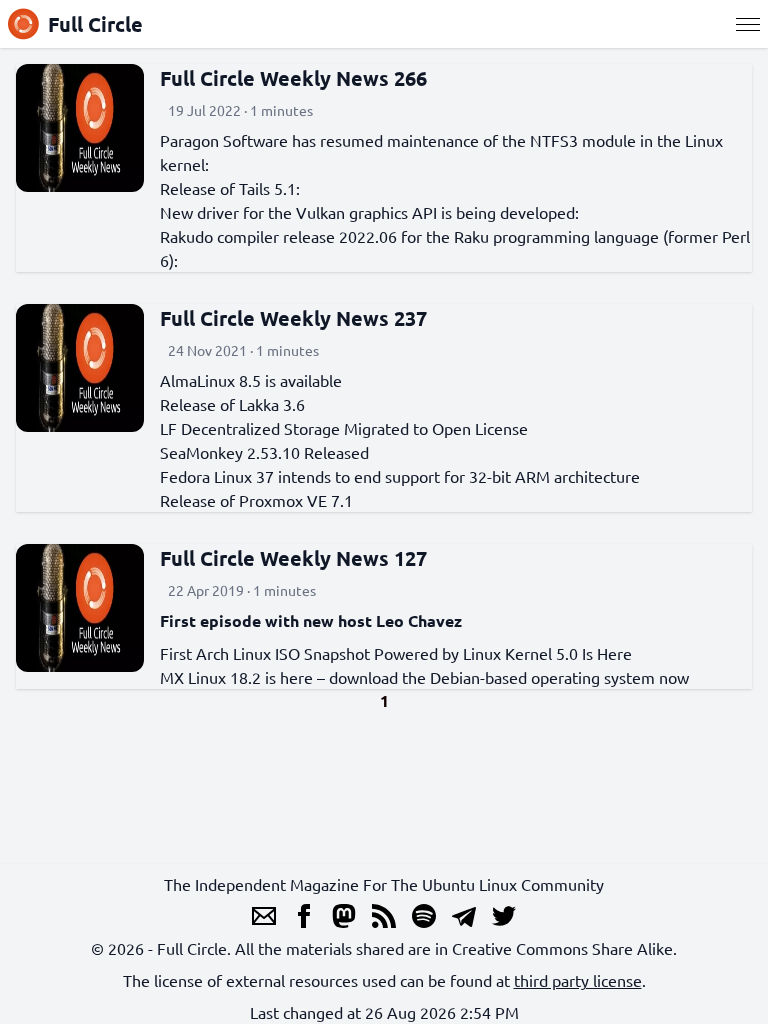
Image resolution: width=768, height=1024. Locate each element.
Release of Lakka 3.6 (232, 404)
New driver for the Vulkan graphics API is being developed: (369, 212)
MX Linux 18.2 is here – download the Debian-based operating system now (424, 677)
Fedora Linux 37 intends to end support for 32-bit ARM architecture (400, 476)
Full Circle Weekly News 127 (293, 558)
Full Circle (95, 24)
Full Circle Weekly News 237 (293, 318)
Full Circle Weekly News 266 (293, 78)
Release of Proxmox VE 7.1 (256, 500)
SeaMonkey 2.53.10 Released (264, 452)
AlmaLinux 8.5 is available (251, 380)
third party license (578, 980)
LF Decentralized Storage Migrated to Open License (344, 428)
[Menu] (748, 24)
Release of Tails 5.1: (230, 188)
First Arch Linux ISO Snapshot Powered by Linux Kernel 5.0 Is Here (396, 653)
